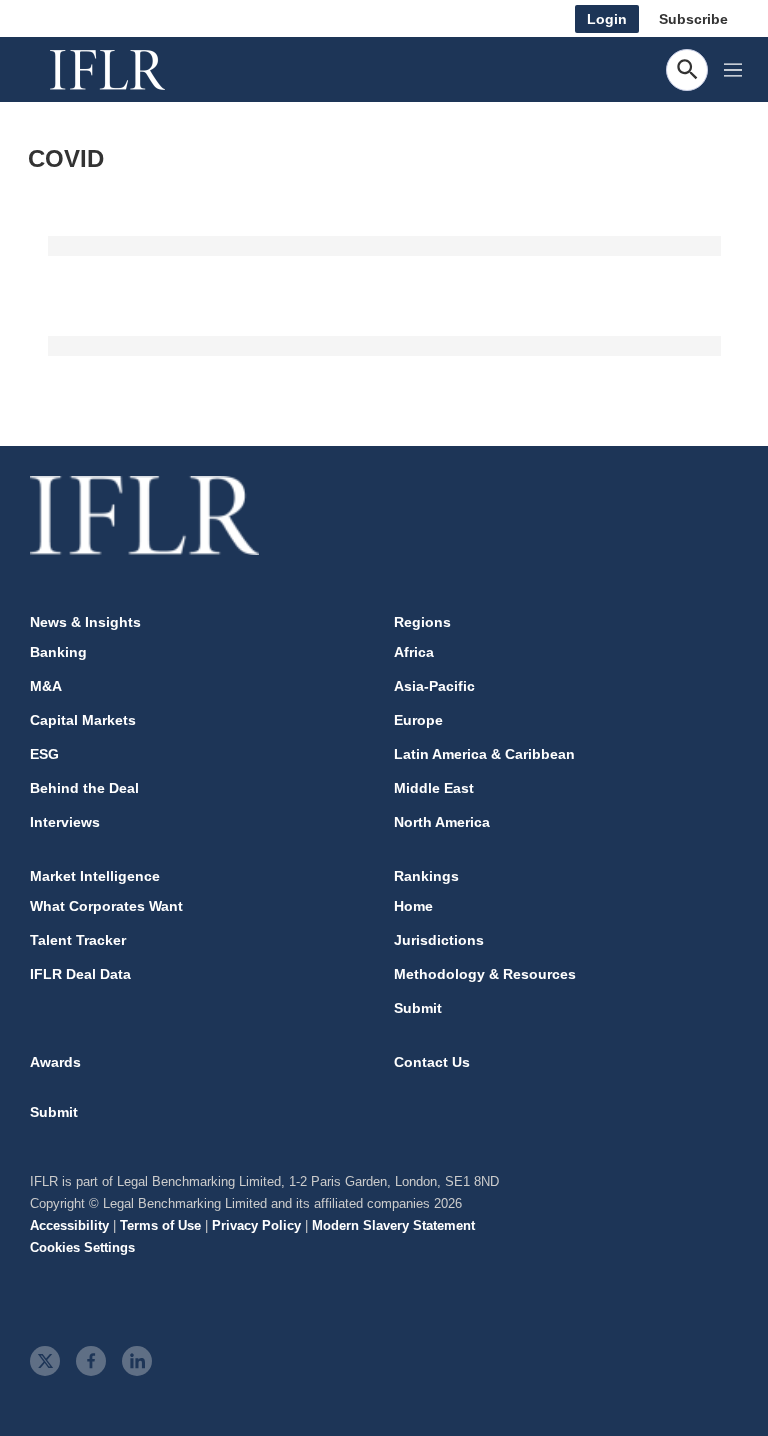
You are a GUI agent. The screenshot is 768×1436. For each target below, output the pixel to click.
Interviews (65, 822)
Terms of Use (160, 1225)
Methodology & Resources (485, 974)
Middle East (434, 788)
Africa (414, 652)
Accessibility (69, 1225)
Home (413, 906)
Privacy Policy (256, 1225)
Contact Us (432, 1062)
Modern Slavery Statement (393, 1225)
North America (442, 822)
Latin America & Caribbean (484, 754)
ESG (44, 754)
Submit (418, 1008)
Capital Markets (83, 720)
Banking (58, 652)
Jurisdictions (439, 940)
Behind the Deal (84, 788)
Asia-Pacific (434, 686)
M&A (46, 686)
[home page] (130, 70)
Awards (55, 1062)
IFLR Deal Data (80, 974)
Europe (418, 720)
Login (607, 19)
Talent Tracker (78, 940)
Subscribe (693, 19)
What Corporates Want (106, 906)
